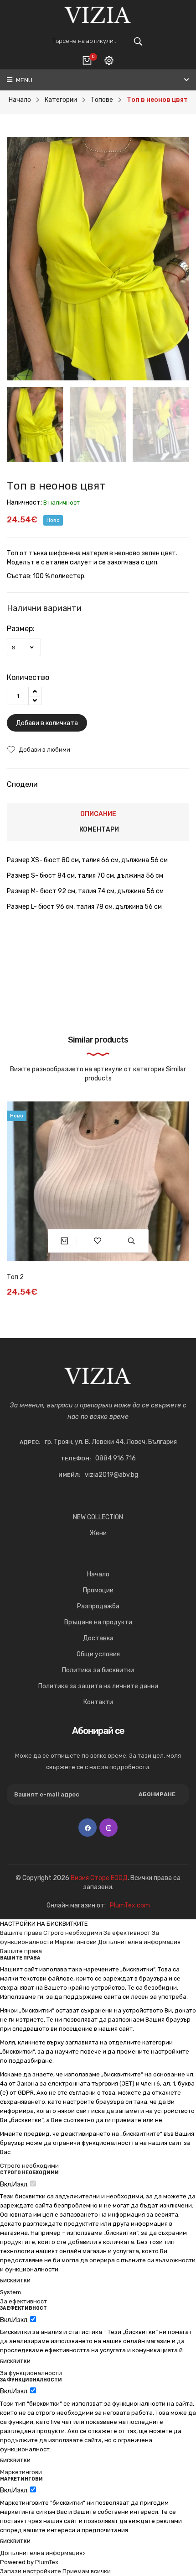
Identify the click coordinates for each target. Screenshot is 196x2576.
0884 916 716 (116, 1458)
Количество (28, 677)
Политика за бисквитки (98, 1670)
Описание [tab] (98, 814)
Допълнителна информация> (43, 2553)
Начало (98, 1574)
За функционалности (31, 2373)
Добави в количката (47, 723)
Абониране (157, 1794)
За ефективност (127, 1933)
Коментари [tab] (99, 830)
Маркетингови (76, 1942)
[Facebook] (88, 1828)
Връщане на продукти (98, 1622)
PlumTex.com (130, 1905)
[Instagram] (108, 1828)
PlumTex (47, 2562)
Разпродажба (98, 1606)
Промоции (98, 1590)
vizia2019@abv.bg (111, 1475)
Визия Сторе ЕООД (99, 1878)
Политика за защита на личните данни (98, 1686)
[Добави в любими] (98, 1241)
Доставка (98, 1638)
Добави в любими (44, 750)
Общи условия (98, 1654)
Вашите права (21, 1933)
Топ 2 (15, 1277)
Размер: (21, 629)
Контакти (98, 1702)
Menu (23, 80)
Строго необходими (73, 1933)
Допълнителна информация (139, 1942)
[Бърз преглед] (132, 1241)
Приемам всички (87, 2571)
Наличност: (24, 503)
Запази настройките (31, 2571)
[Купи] (64, 1241)
